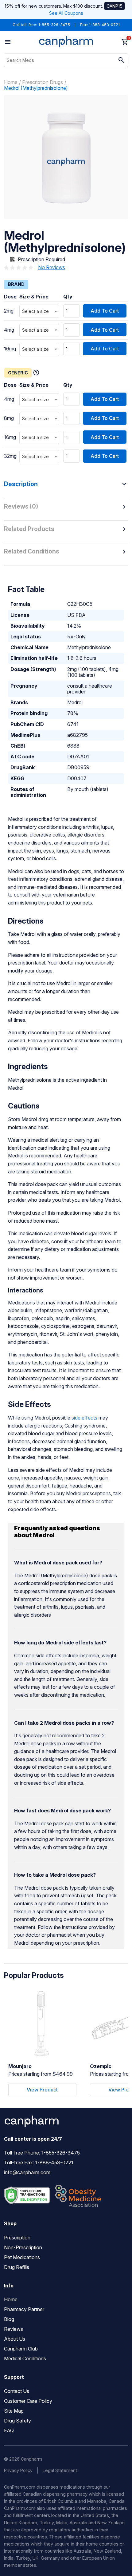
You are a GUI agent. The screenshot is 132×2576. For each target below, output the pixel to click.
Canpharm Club (21, 2349)
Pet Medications (22, 2257)
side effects (84, 1418)
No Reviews (52, 267)
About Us (15, 2339)
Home (11, 82)
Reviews (14, 2329)
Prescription (17, 2238)
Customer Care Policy (28, 2401)
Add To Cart (105, 311)
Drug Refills (17, 2267)
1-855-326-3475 (54, 25)
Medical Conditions (25, 2358)
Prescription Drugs (43, 82)
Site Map (14, 2411)
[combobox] (39, 311)
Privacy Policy (18, 2470)
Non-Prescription (23, 2247)
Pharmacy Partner (24, 2309)
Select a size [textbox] (35, 311)
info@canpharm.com (27, 2172)
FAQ (9, 2430)
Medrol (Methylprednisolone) (36, 88)
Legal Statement (60, 2470)
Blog (9, 2319)
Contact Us (17, 2391)
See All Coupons (66, 13)
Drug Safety (17, 2421)
